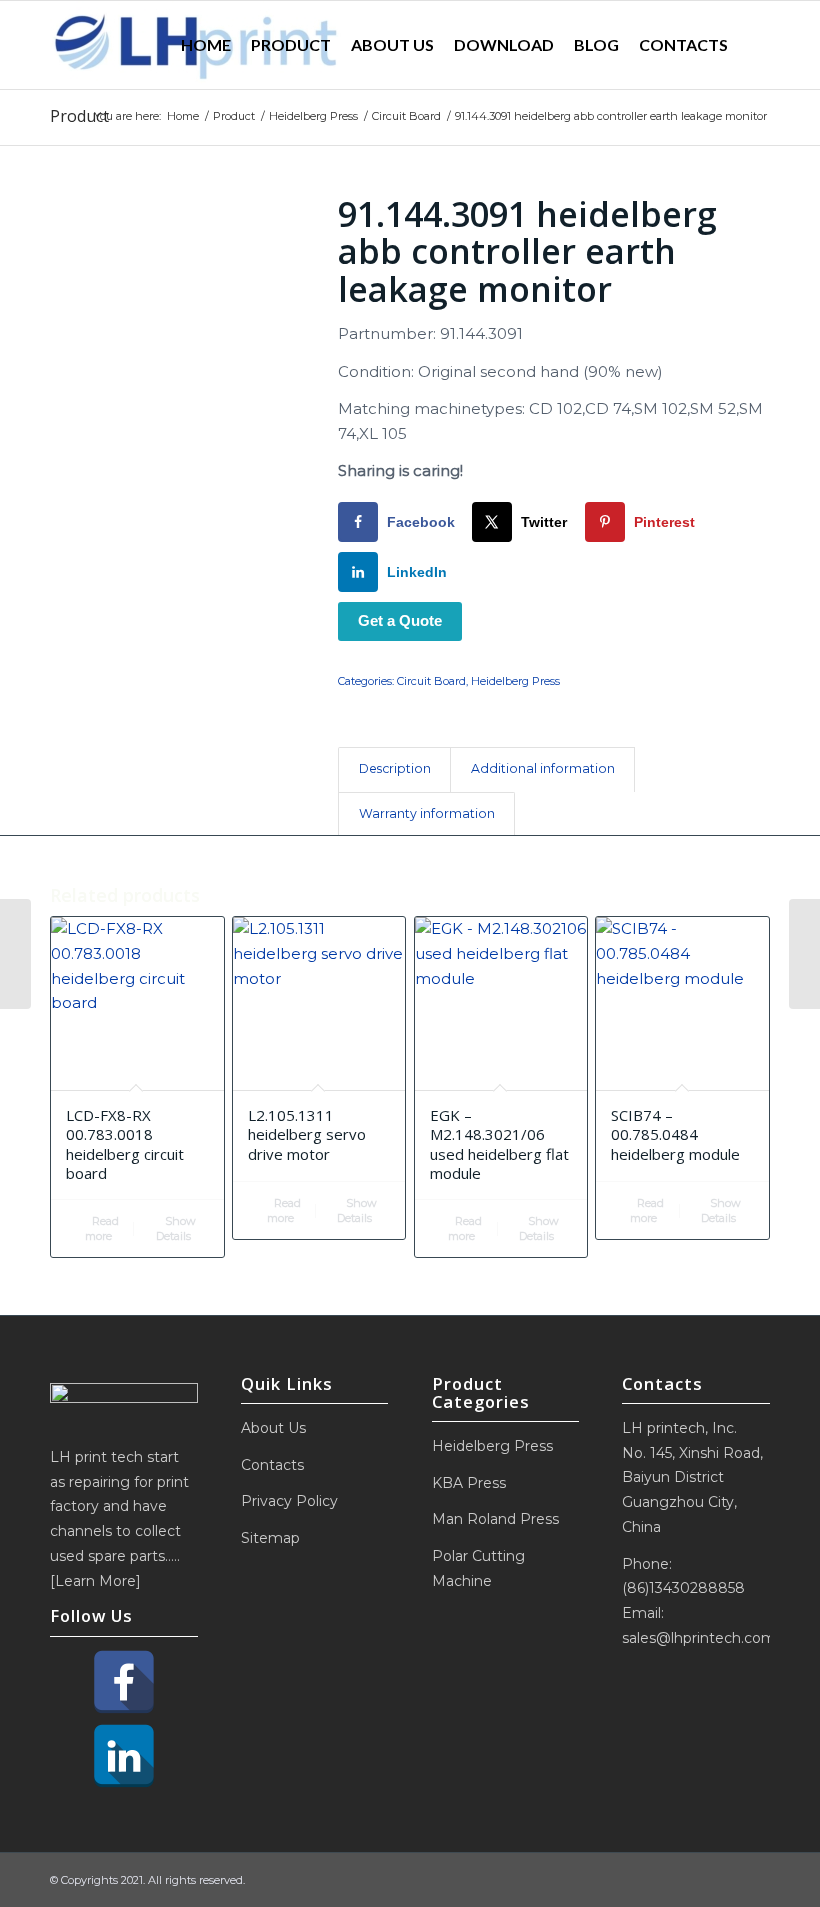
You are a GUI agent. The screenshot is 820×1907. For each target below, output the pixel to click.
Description (395, 768)
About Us (273, 1428)
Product (79, 116)
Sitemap (270, 1538)
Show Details (176, 1228)
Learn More (95, 1581)
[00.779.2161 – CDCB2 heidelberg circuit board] (15, 954)
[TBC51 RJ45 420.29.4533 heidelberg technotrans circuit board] (804, 954)
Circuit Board (431, 681)
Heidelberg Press (515, 681)
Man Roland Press (495, 1519)
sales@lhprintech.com (699, 1638)
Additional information (543, 768)
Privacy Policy (289, 1501)
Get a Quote (400, 620)
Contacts (272, 1465)
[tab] (394, 769)
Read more (102, 1228)
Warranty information (427, 813)
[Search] (754, 45)
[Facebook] (124, 1682)
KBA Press (469, 1483)
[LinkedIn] (124, 1756)
